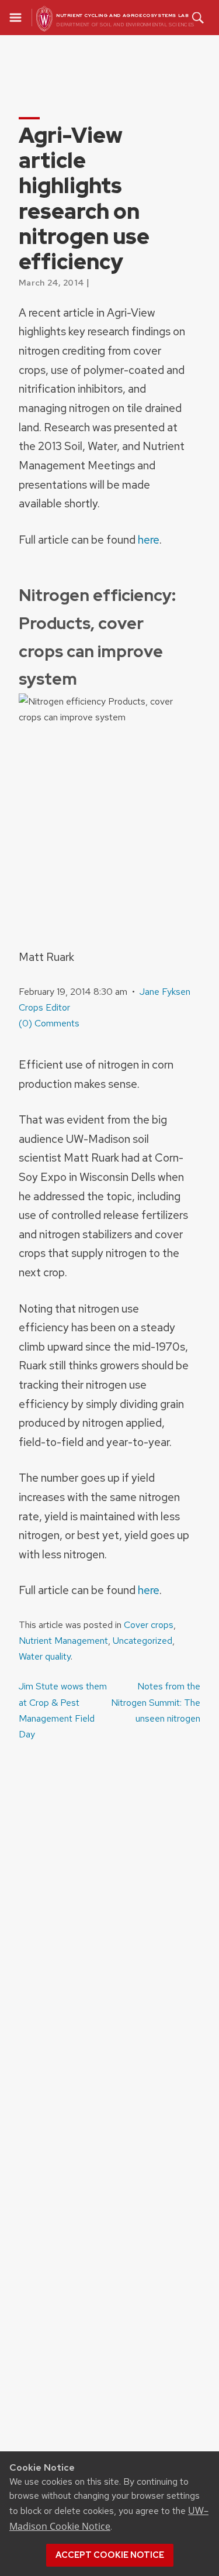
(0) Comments (49, 1023)
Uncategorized (142, 1641)
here (149, 540)
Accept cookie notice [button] (110, 2555)
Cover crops (149, 1625)
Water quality (45, 1656)
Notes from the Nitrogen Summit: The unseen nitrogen (156, 1702)
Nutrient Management (63, 1641)
